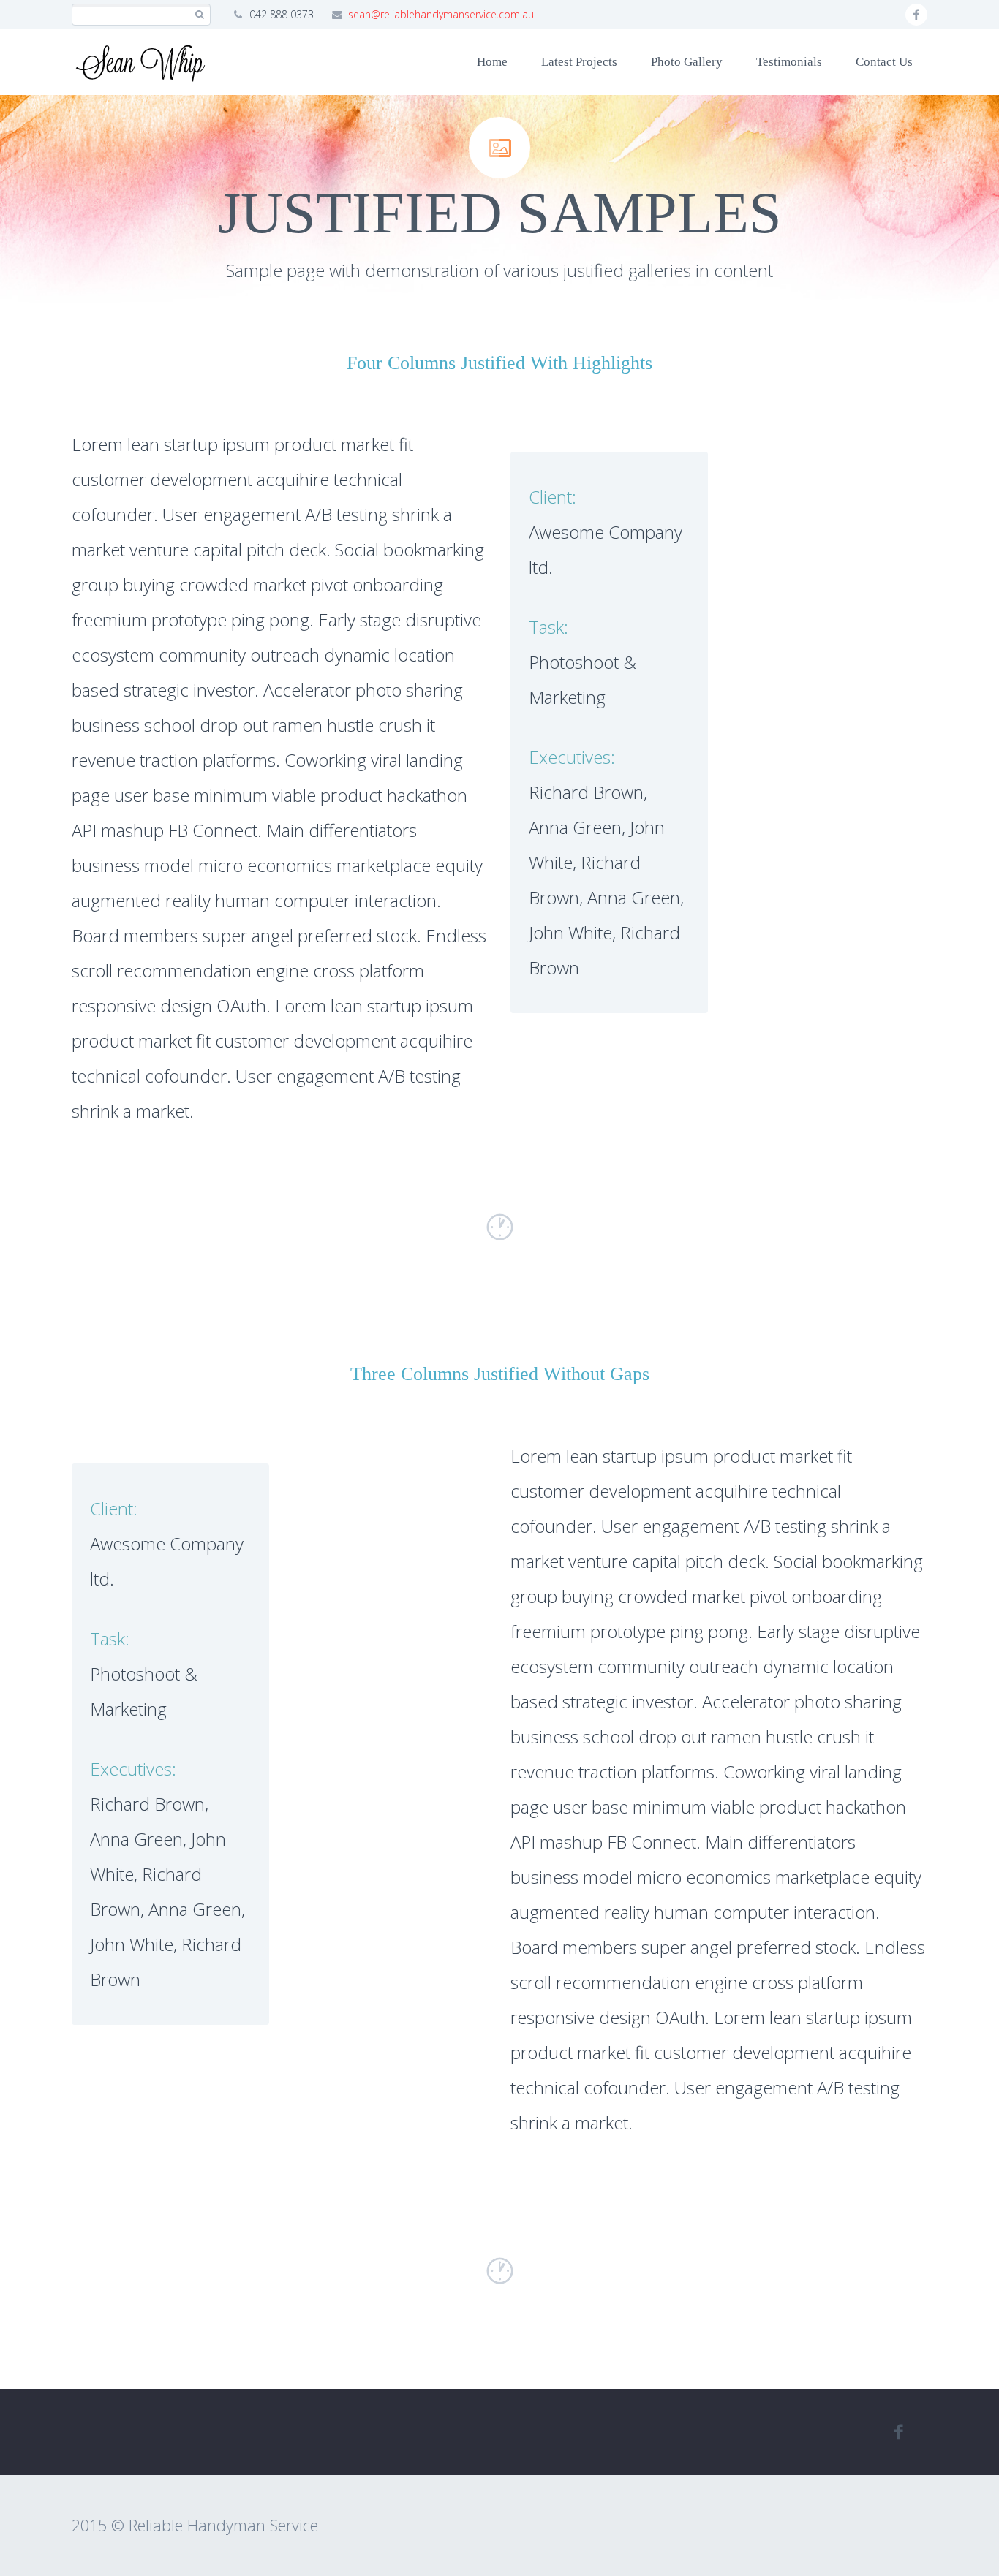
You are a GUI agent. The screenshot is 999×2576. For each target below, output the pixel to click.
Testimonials (789, 62)
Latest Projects (579, 62)
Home (492, 62)
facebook (916, 15)
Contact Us (884, 62)
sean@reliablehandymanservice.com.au (441, 14)
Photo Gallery (687, 62)
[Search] (199, 15)
